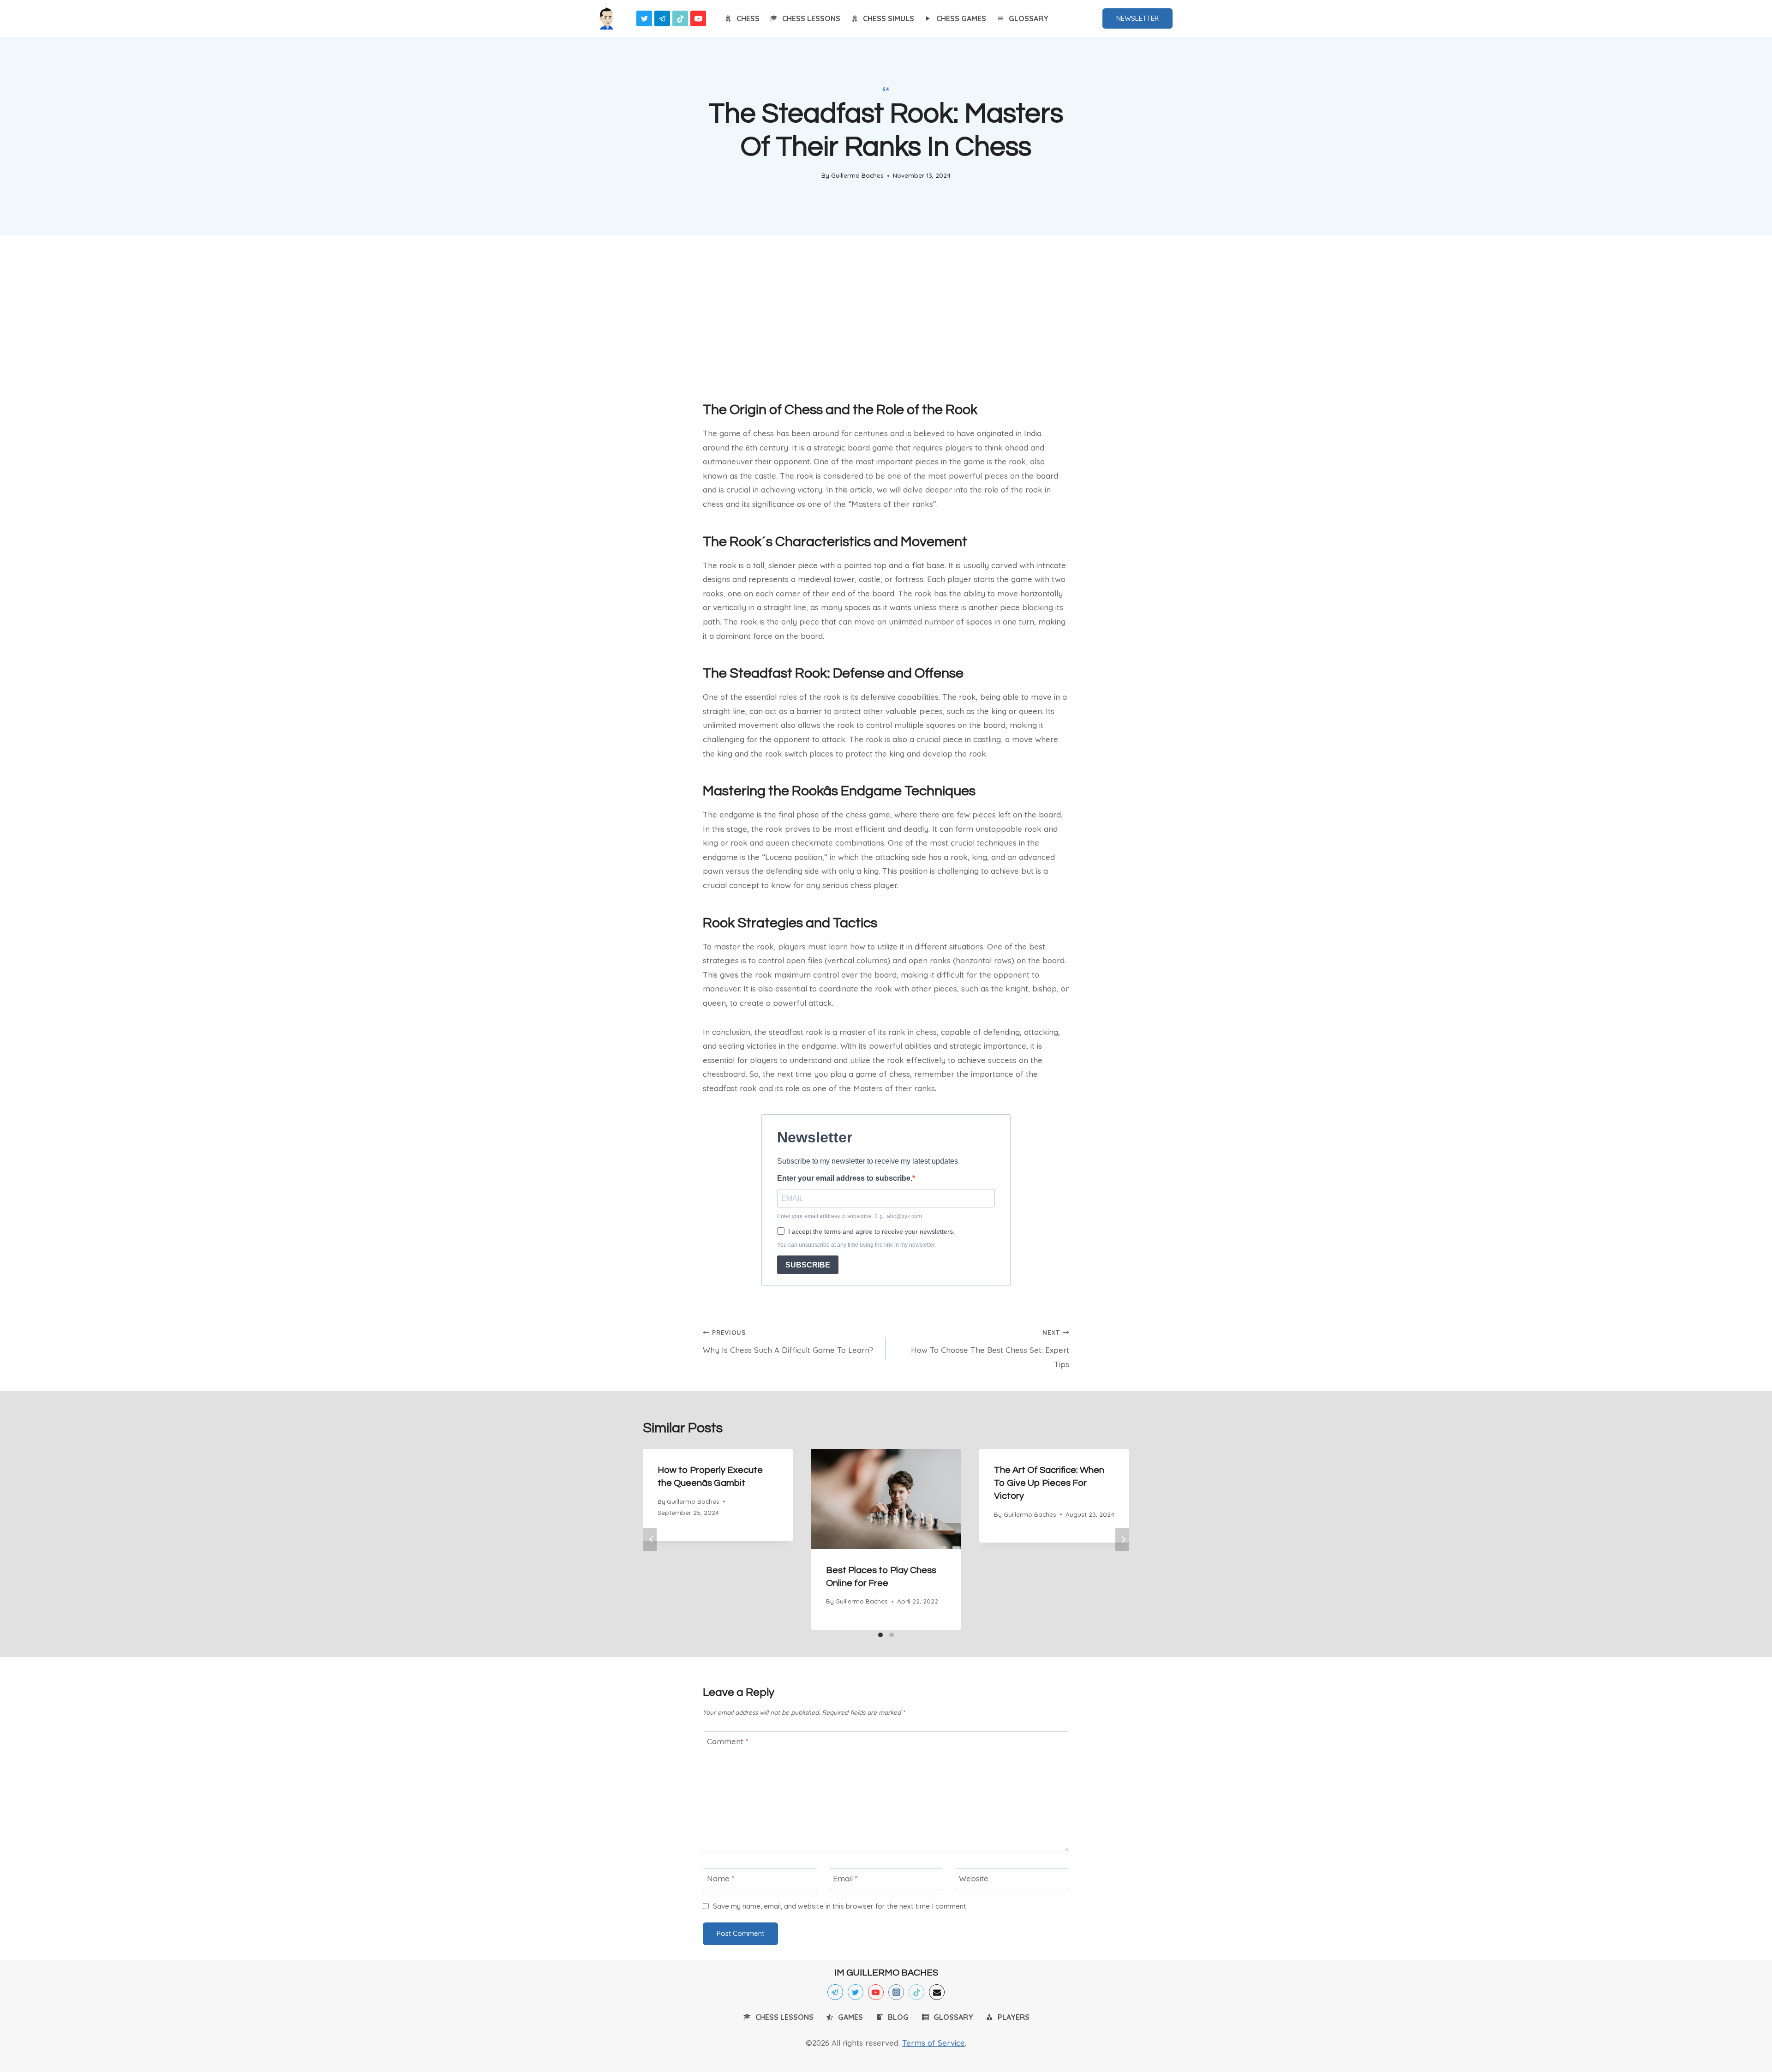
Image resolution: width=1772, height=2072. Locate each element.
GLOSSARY (1029, 18)
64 (886, 89)
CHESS (748, 18)
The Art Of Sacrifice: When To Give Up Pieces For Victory (1049, 1483)
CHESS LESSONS (811, 18)
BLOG (898, 2017)
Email (845, 1878)
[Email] (937, 1992)
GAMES (850, 2017)
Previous (650, 1539)
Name (721, 1878)
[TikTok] (680, 18)
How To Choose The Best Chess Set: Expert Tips (990, 1349)
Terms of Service (934, 2043)
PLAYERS (1014, 2017)
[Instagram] (896, 1992)
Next (1122, 1539)
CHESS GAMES (961, 18)
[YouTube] (698, 18)
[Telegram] (662, 18)
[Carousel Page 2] (892, 1635)
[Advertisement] (886, 315)
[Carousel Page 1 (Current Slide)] (880, 1635)
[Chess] (606, 18)
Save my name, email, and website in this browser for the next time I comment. (840, 1906)
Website (974, 1878)
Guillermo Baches (857, 175)
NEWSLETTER (1137, 18)
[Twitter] (644, 18)
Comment (728, 1741)
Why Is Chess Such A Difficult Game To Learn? (788, 1342)
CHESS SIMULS (889, 18)
